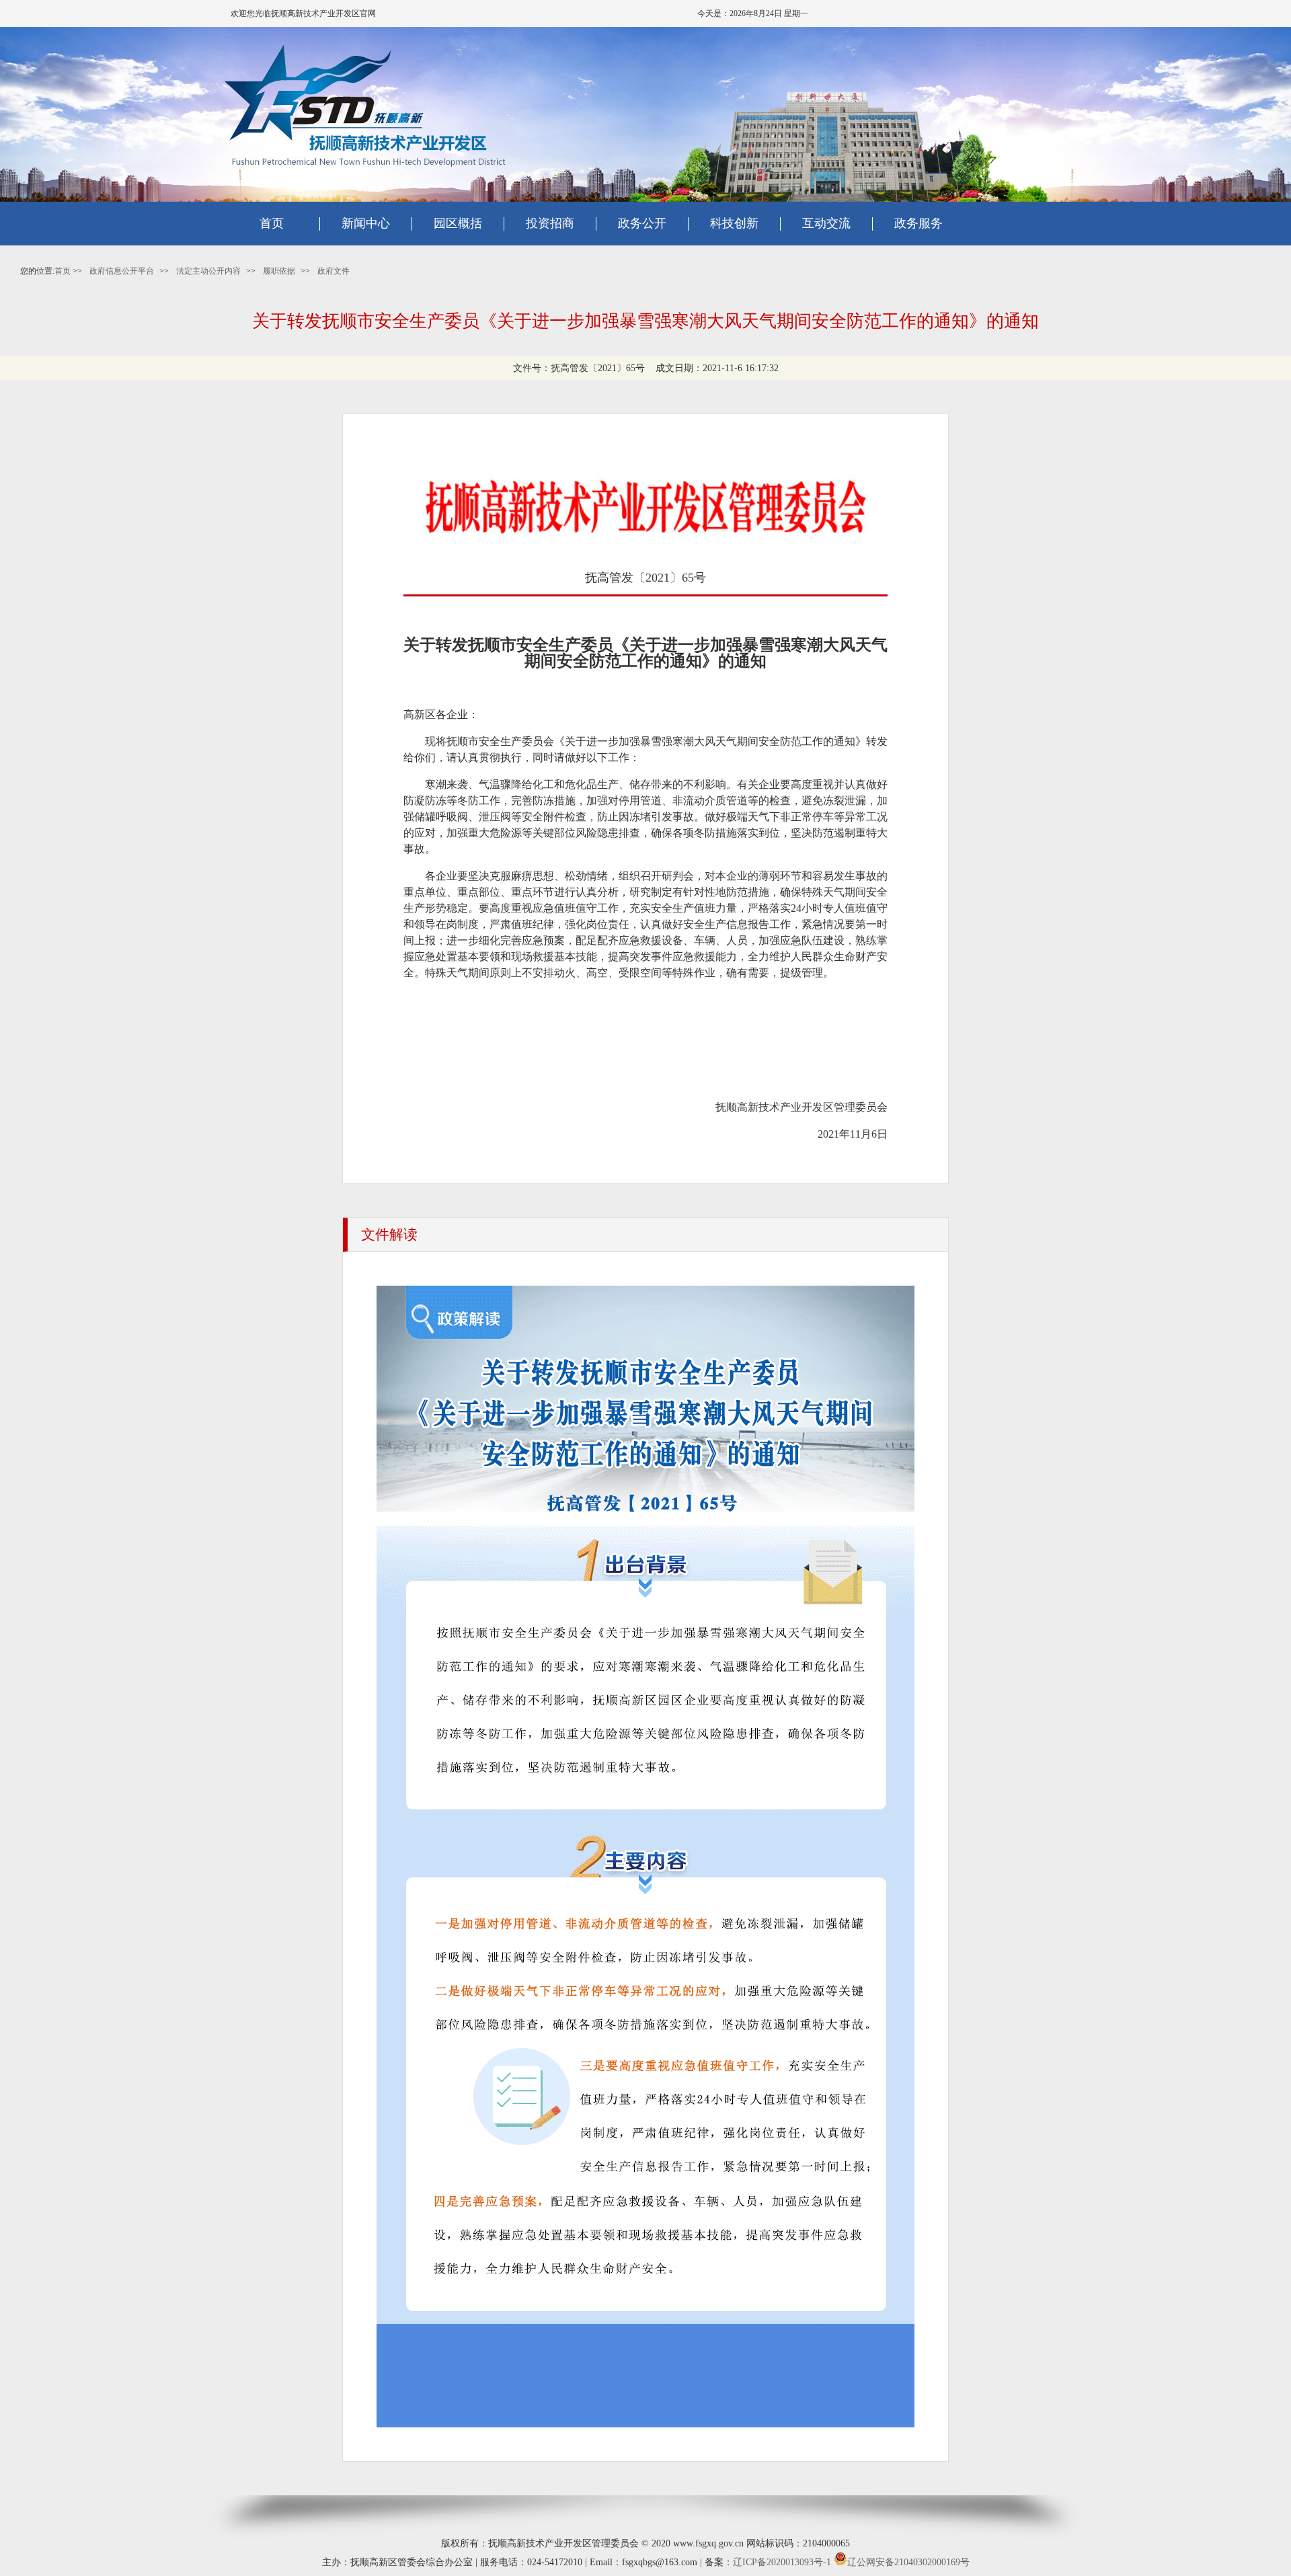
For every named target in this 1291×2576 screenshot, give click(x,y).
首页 (272, 223)
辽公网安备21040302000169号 (908, 2562)
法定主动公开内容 (208, 271)
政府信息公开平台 (122, 271)
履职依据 (279, 271)
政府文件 (334, 271)
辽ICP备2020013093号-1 (782, 2562)
